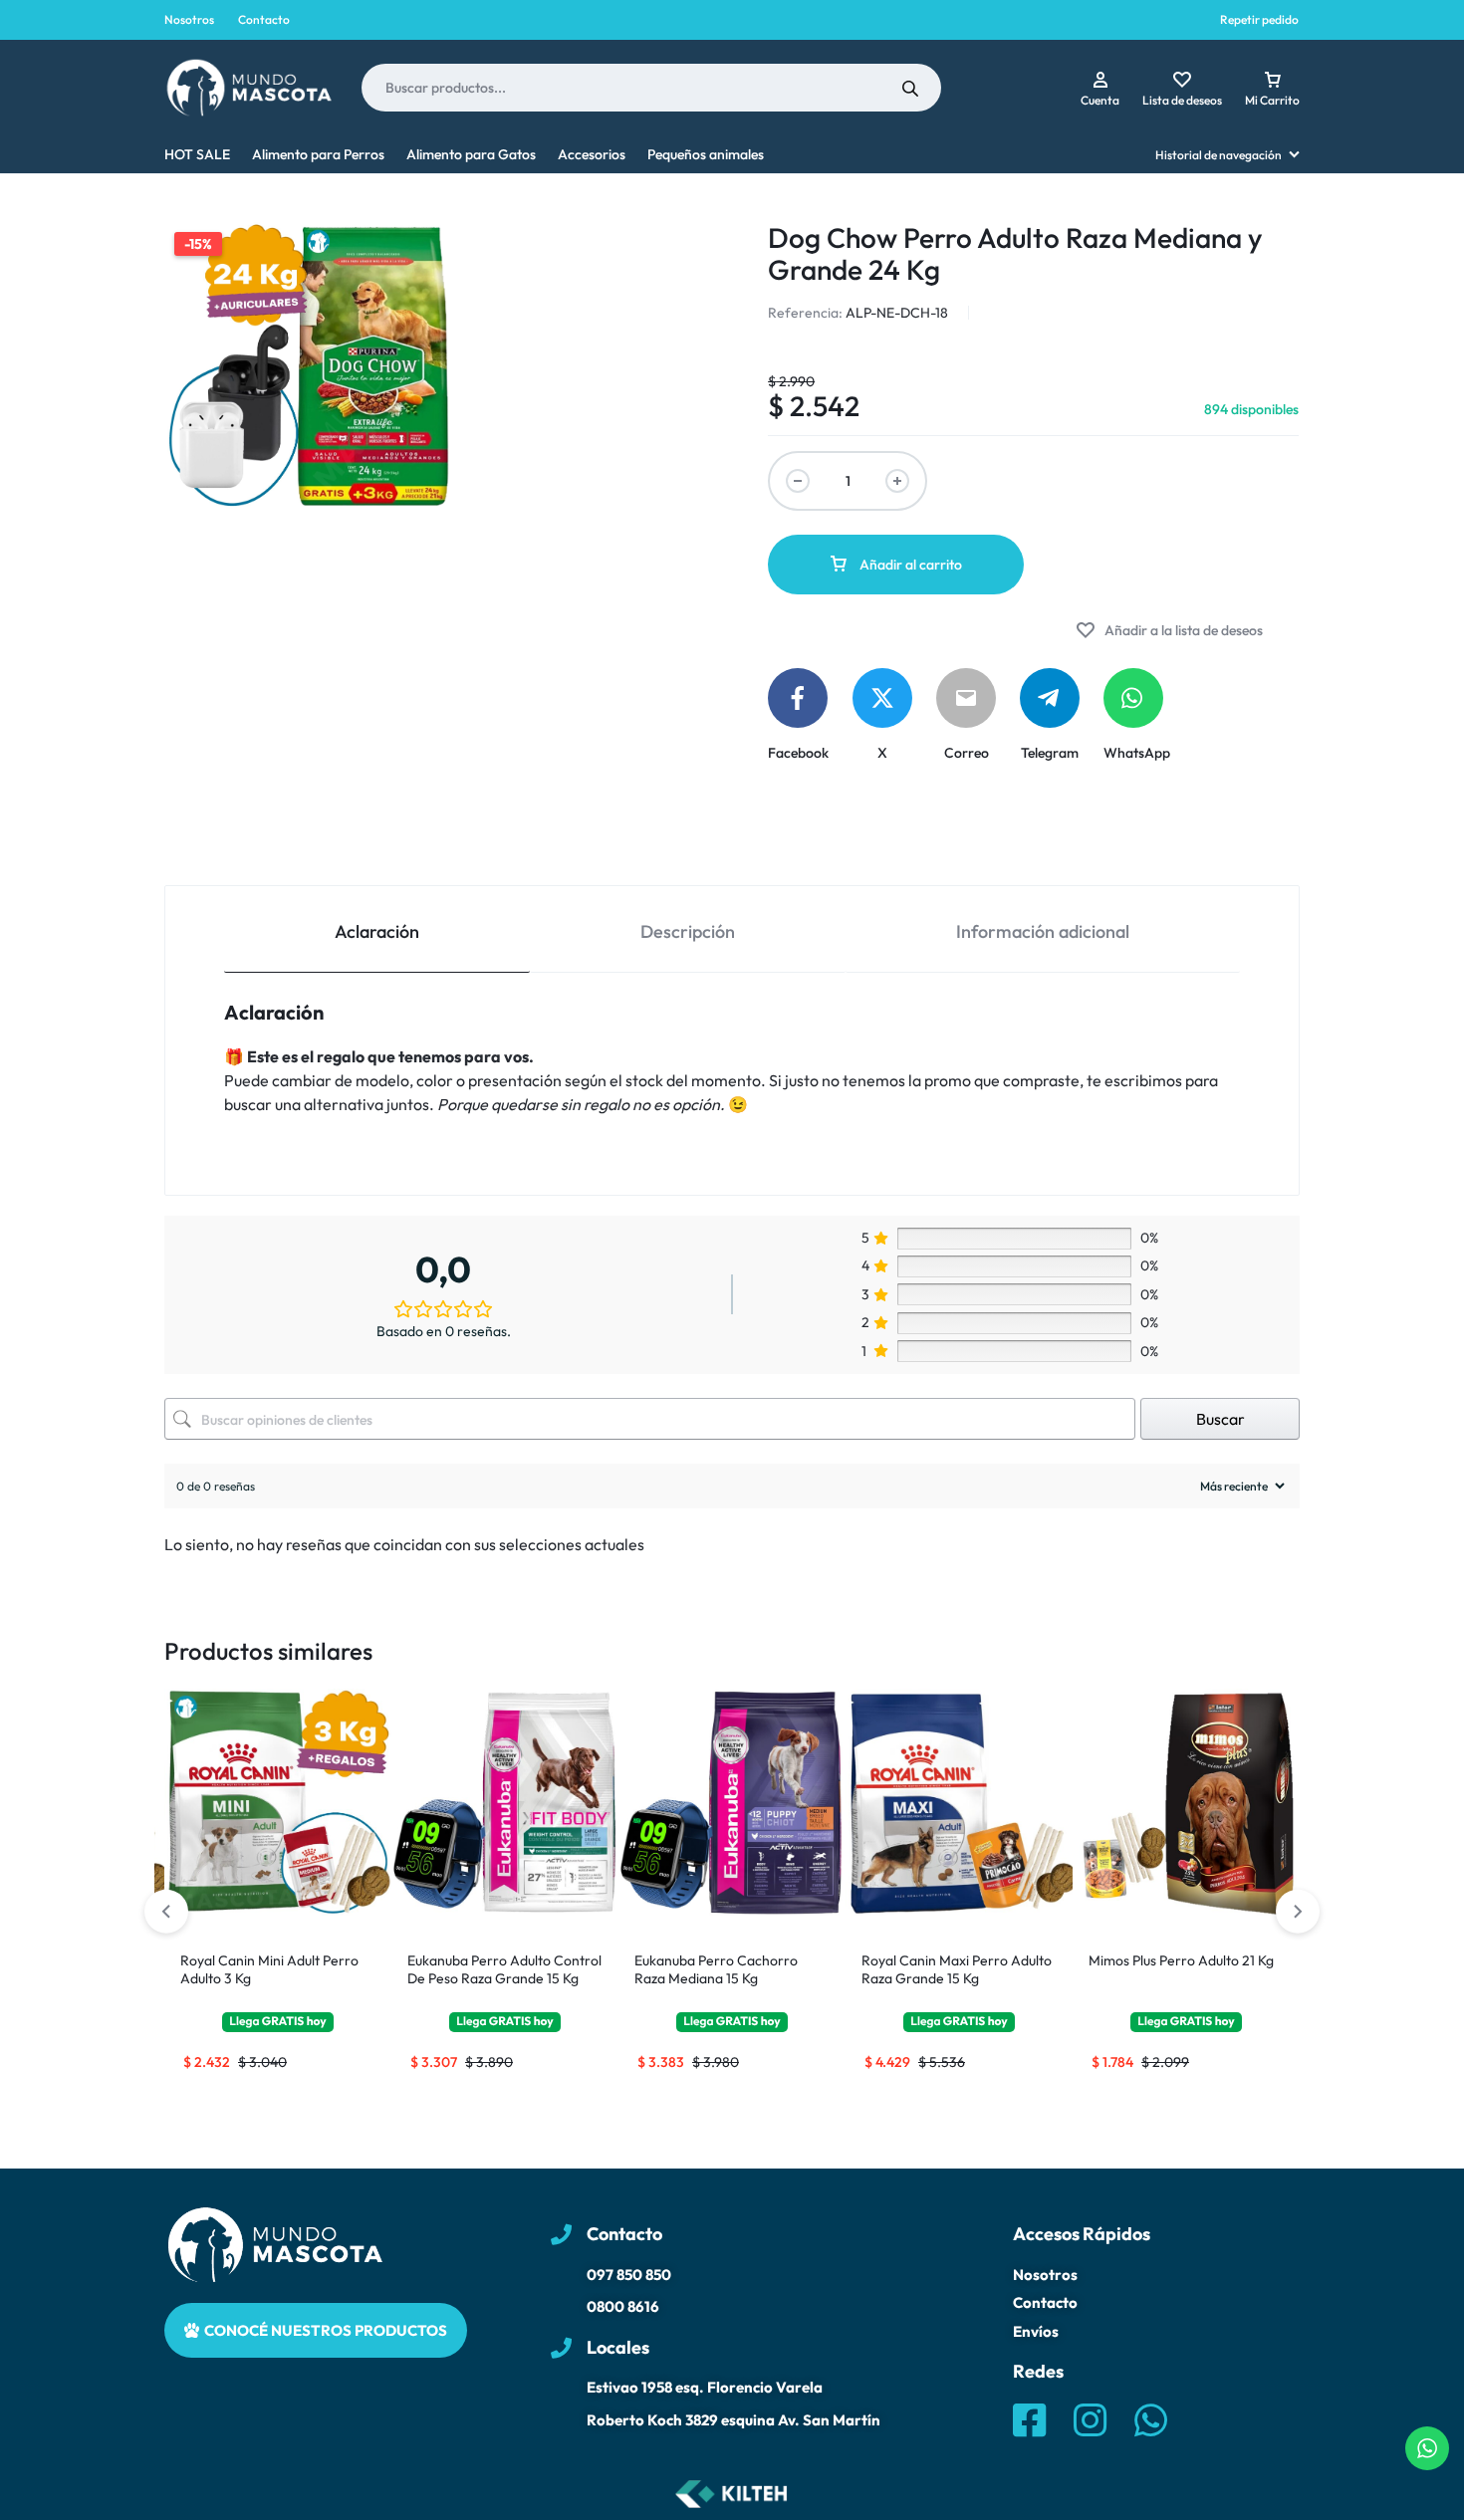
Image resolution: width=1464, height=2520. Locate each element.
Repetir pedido (1259, 19)
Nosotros (189, 19)
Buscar (1220, 1419)
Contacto (264, 19)
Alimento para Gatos (471, 154)
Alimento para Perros (318, 154)
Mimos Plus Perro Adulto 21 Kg (1181, 1960)
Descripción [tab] (688, 931)
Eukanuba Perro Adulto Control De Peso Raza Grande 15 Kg (504, 1969)
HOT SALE (197, 154)
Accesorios (592, 154)
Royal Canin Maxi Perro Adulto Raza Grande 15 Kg (957, 1969)
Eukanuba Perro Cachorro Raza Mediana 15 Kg (716, 1969)
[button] (1298, 1912)
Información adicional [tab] (1043, 931)
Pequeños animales (706, 154)
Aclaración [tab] (377, 931)
